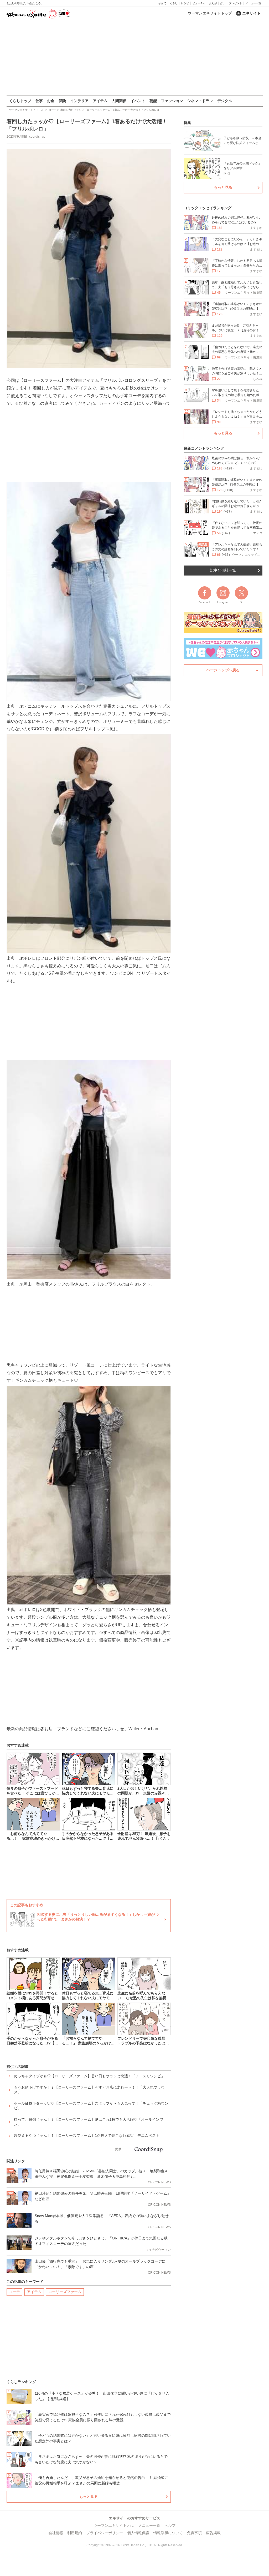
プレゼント (235, 3)
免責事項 (194, 2533)
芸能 (153, 101)
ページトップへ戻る (223, 670)
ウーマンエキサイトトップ (210, 13)
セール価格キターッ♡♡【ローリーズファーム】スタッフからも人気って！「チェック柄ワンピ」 (91, 2106)
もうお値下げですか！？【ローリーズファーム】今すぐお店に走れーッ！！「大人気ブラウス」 (89, 2090)
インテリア (79, 101)
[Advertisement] (134, 58)
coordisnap (37, 137)
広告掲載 (213, 2533)
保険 (62, 101)
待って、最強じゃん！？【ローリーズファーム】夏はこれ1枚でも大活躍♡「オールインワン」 (89, 2122)
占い (223, 3)
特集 (187, 123)
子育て (162, 3)
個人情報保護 (138, 2533)
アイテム (100, 101)
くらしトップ (20, 101)
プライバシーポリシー (105, 2533)
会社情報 (56, 2533)
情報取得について (168, 2533)
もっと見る (89, 2497)
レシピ (185, 3)
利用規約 (75, 2533)
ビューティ (199, 3)
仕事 (39, 101)
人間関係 (119, 101)
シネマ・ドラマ (200, 101)
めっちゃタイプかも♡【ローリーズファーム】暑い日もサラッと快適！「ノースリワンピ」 (89, 2076)
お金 (51, 101)
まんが (213, 3)
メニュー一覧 (253, 3)
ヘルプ (170, 2525)
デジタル (225, 101)
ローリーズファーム (65, 2292)
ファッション (172, 101)
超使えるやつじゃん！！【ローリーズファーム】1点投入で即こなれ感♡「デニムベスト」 (89, 2135)
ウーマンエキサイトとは (114, 2525)
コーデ (14, 2292)
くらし (174, 3)
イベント (138, 101)
